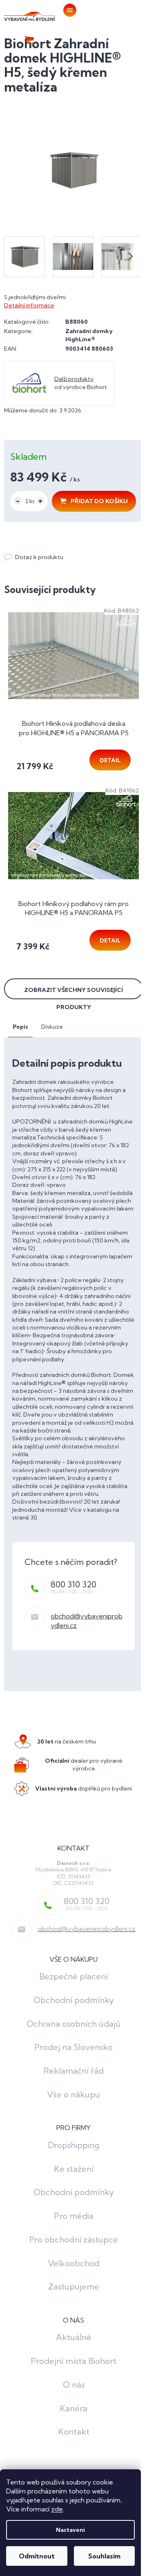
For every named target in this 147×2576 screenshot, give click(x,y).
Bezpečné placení (73, 1976)
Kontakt (74, 2432)
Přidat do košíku (99, 501)
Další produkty (74, 379)
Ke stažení (74, 2169)
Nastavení (70, 2530)
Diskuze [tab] (52, 1027)
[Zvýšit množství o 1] (40, 501)
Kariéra (73, 2408)
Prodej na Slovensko (73, 2047)
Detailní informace (29, 305)
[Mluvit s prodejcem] (34, 557)
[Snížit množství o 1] (18, 501)
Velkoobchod (74, 2263)
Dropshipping (73, 2145)
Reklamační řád (73, 2071)
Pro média (74, 2216)
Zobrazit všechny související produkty (73, 993)
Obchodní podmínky (74, 2000)
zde (57, 2509)
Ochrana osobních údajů (73, 2024)
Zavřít (49, 549)
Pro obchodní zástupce (73, 2239)
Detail (110, 760)
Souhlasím (104, 2556)
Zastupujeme (74, 2286)
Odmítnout (37, 2556)
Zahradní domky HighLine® (89, 335)
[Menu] (69, 10)
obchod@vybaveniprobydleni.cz (87, 1929)
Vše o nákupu (73, 2094)
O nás (74, 2385)
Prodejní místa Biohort (73, 2361)
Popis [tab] (20, 1027)
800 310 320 (73, 1584)
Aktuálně (73, 2337)
